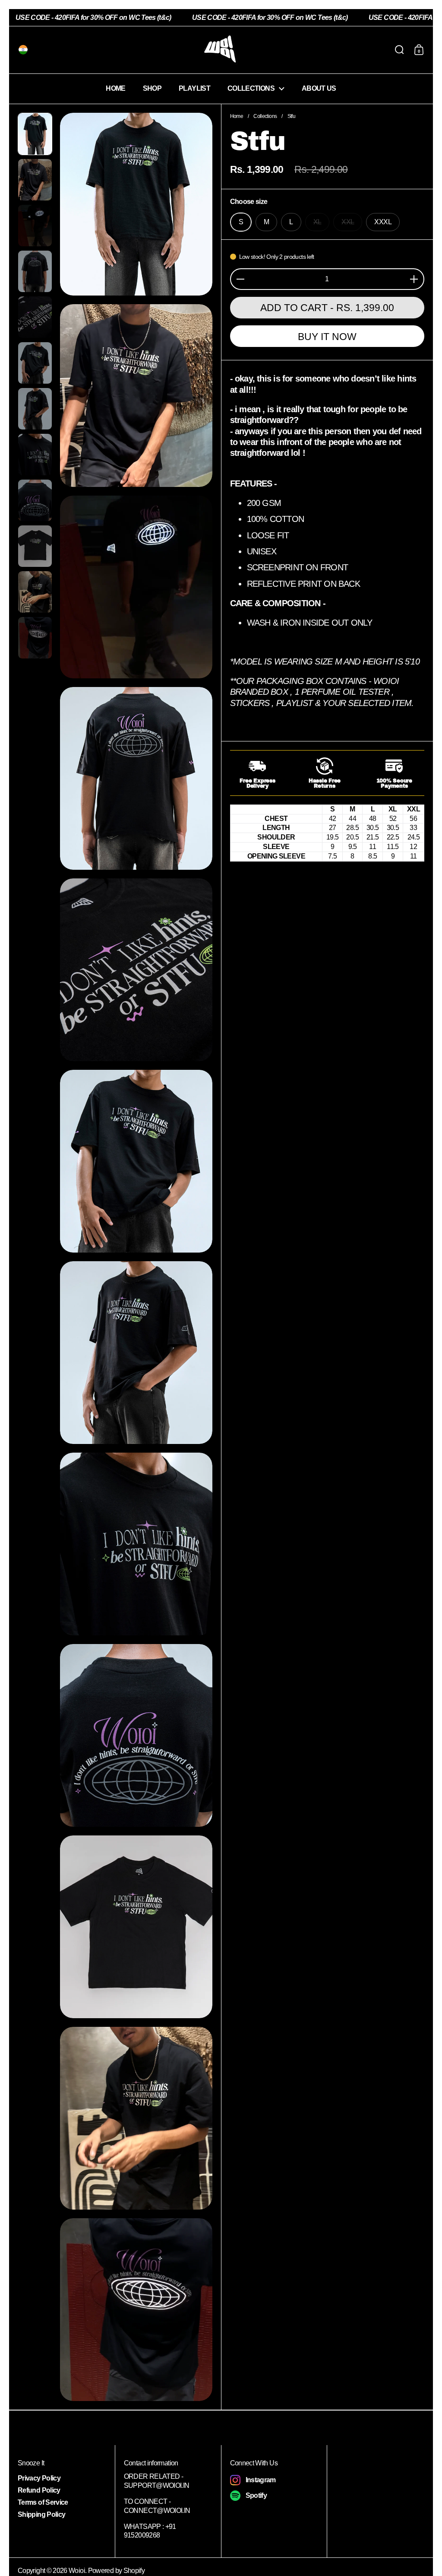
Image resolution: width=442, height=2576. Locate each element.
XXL (348, 222)
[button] (21, 50)
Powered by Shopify (116, 2571)
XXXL (383, 222)
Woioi (77, 2571)
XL (317, 222)
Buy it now (327, 337)
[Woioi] (221, 50)
